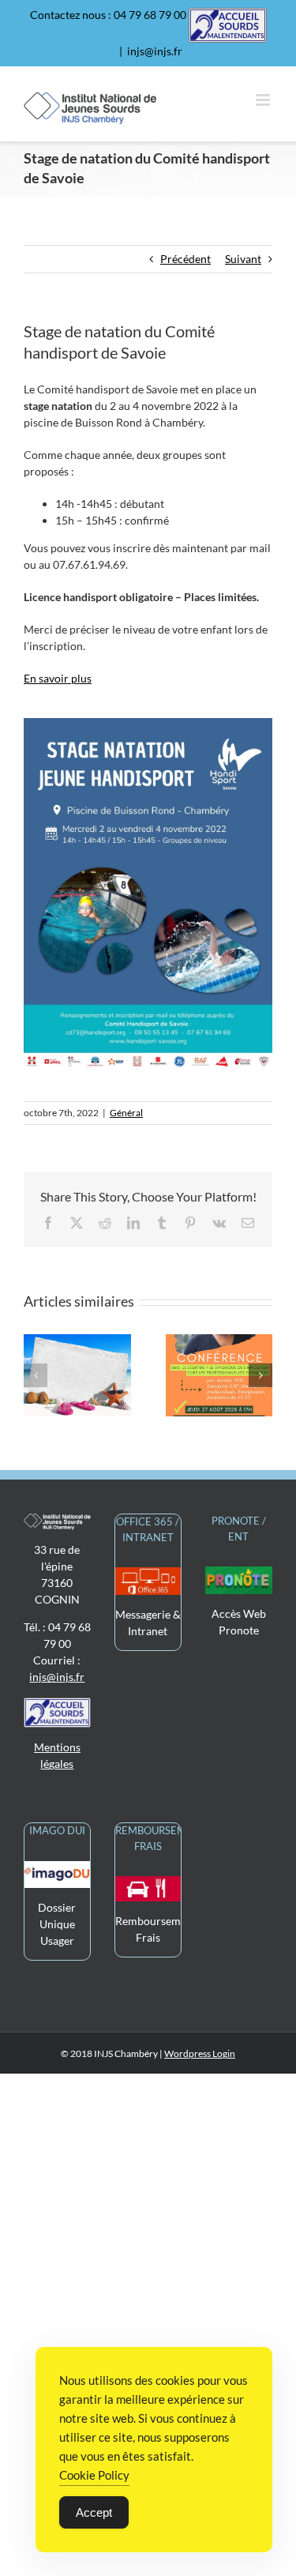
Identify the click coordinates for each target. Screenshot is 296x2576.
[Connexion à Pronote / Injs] (239, 1575)
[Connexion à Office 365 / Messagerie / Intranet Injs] (148, 1576)
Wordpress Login (200, 2053)
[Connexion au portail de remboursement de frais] (148, 1884)
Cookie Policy (94, 2475)
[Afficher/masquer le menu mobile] (264, 100)
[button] (36, 1375)
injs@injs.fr (155, 51)
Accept (94, 2512)
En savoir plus (58, 678)
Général (126, 1113)
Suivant (243, 259)
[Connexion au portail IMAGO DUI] (57, 1869)
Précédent (185, 259)
